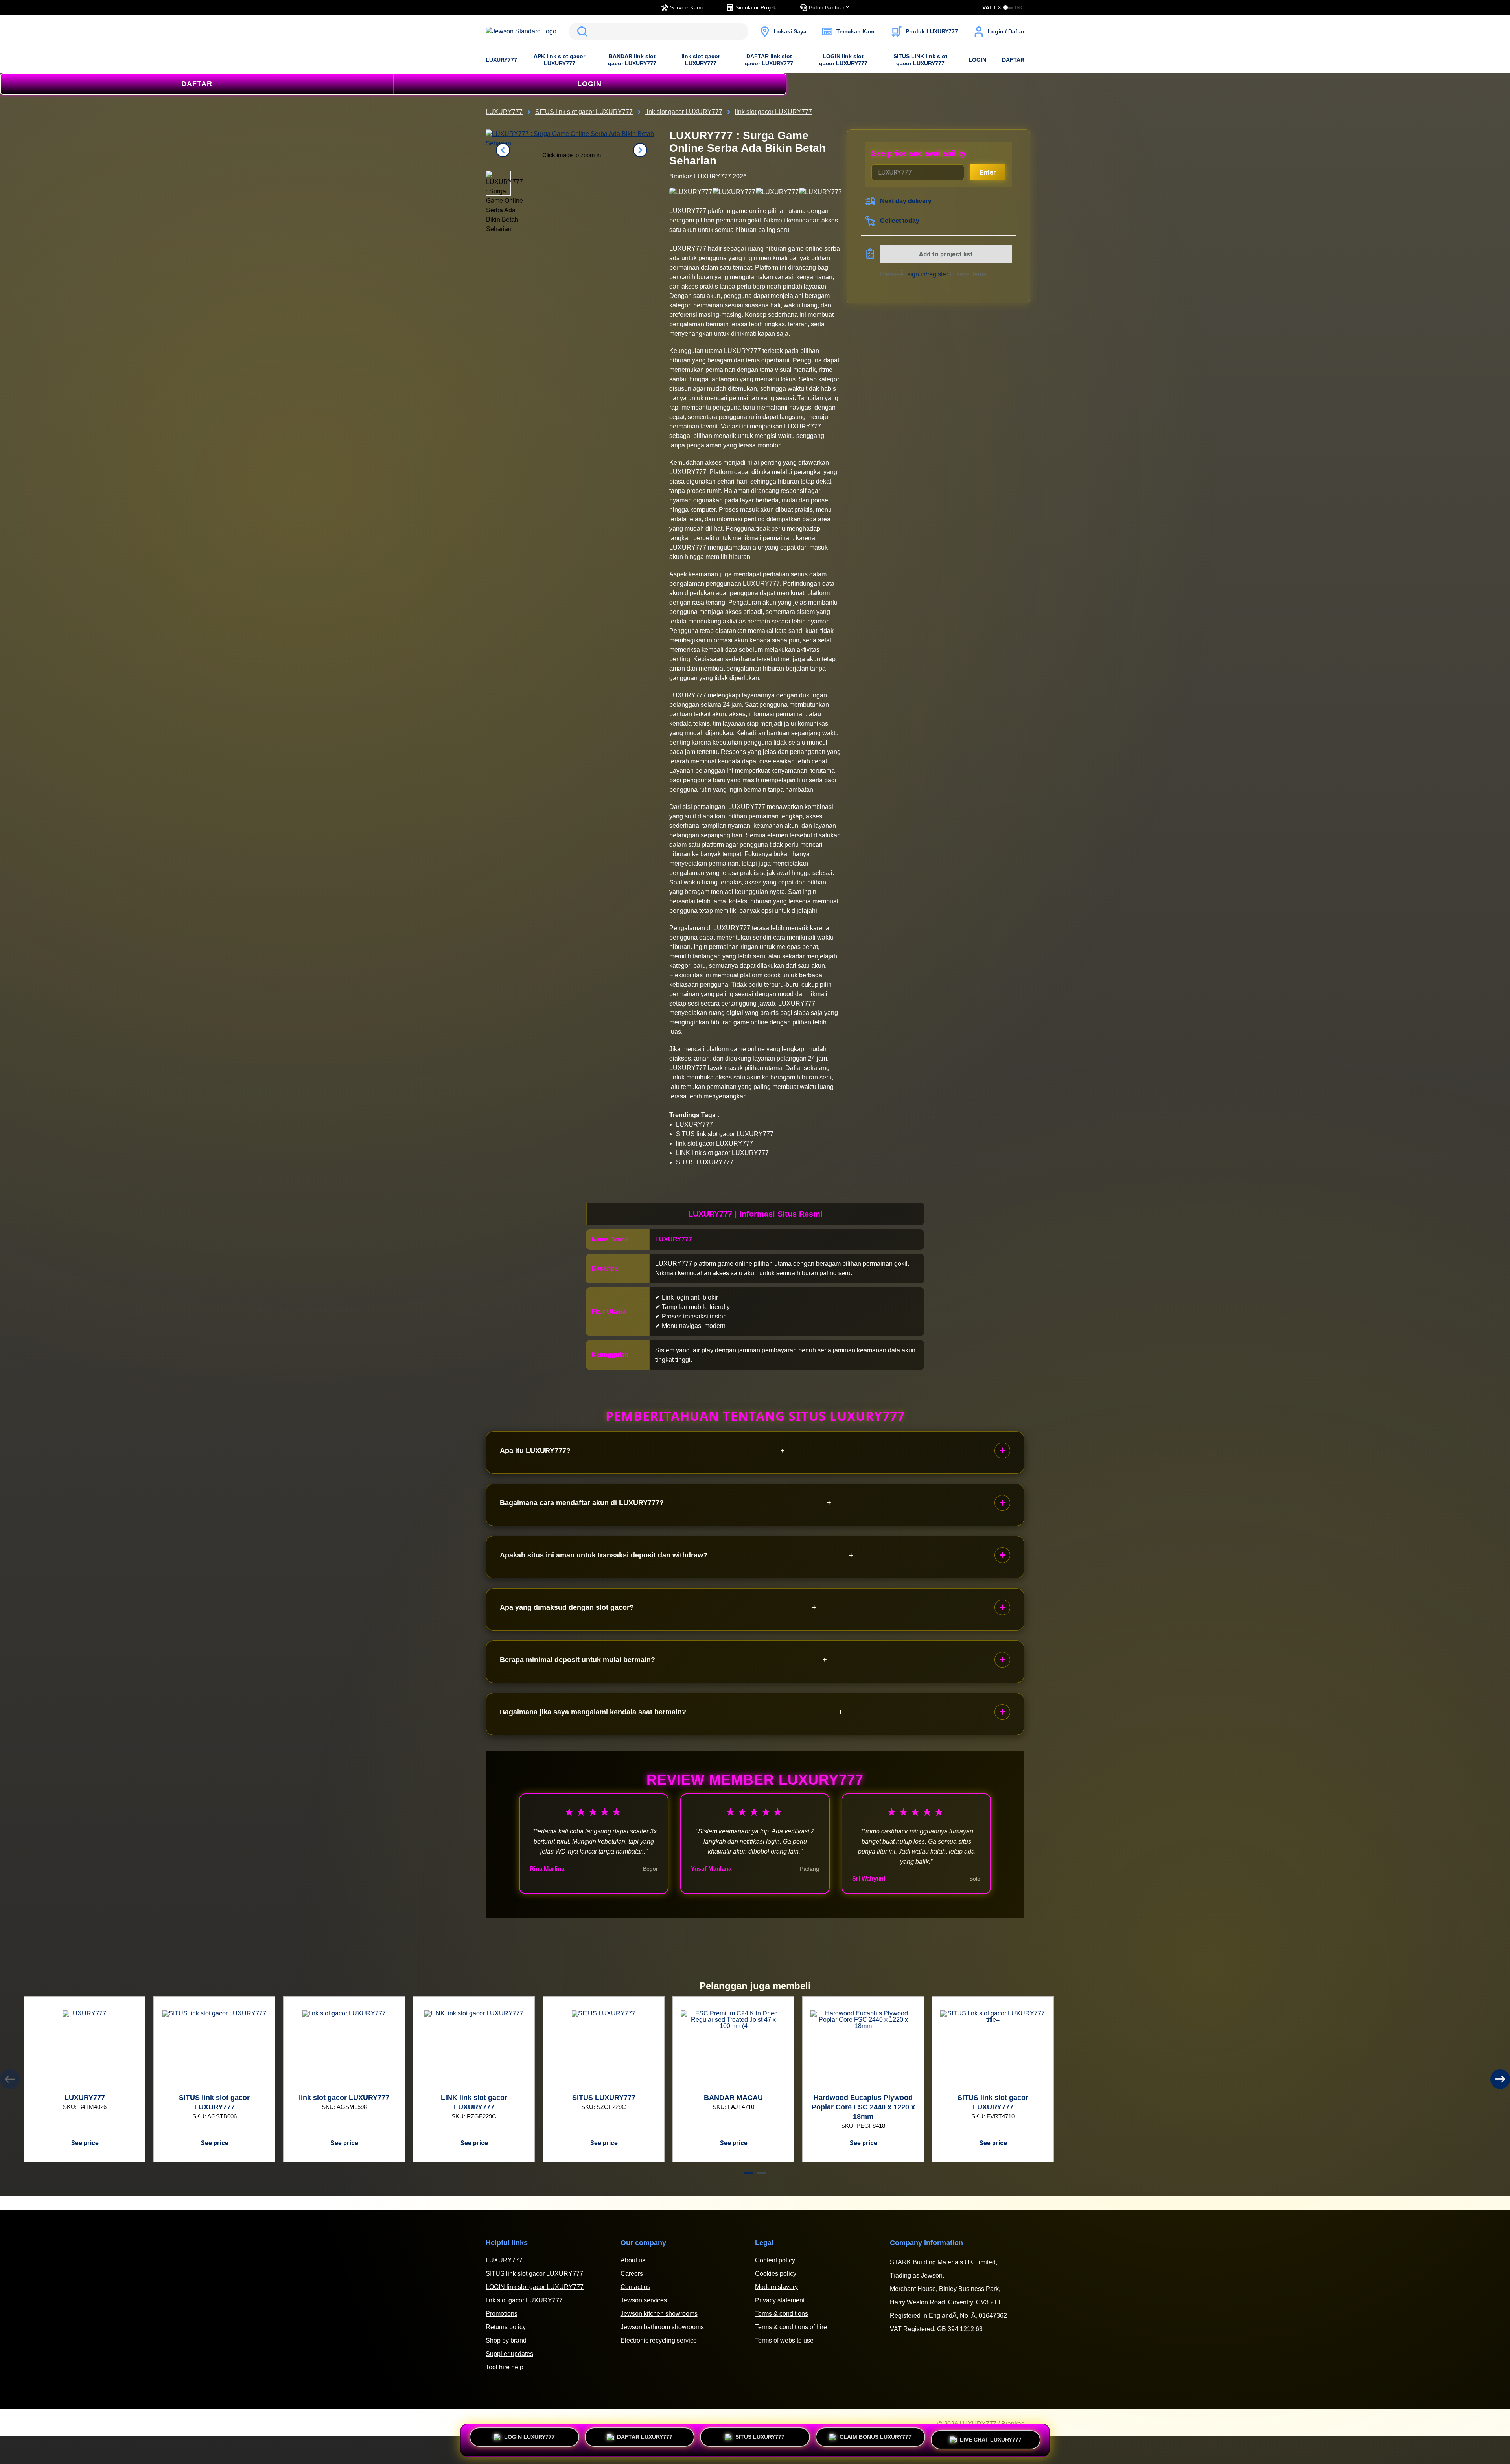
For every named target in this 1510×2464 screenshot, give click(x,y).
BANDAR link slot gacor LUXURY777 (632, 60)
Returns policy (506, 2327)
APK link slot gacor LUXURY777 (559, 60)
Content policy (775, 2260)
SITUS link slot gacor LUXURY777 (534, 2274)
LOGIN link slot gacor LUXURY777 (843, 60)
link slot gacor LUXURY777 (701, 60)
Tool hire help (505, 2367)
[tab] (748, 2173)
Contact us (635, 2287)
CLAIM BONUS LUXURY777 (876, 2440)
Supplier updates (509, 2354)
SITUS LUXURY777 (760, 2440)
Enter (988, 172)
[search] (658, 31)
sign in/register (928, 274)
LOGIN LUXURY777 (529, 2440)
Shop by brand (506, 2340)
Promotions (502, 2314)
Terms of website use (784, 2340)
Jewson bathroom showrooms (662, 2327)
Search (581, 31)
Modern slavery (776, 2287)
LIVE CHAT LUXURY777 (991, 2438)
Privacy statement (780, 2300)
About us (633, 2260)
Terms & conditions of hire (791, 2327)
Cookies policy (776, 2274)
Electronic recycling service (659, 2340)
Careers (632, 2274)
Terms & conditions (782, 2314)
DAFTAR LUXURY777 (645, 2440)
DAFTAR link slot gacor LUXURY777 (769, 60)
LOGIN (977, 60)
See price (85, 2143)
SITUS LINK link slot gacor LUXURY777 (920, 60)
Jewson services (644, 2300)
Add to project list (946, 254)
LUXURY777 (501, 60)
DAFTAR (1013, 60)
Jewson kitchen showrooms (659, 2314)
